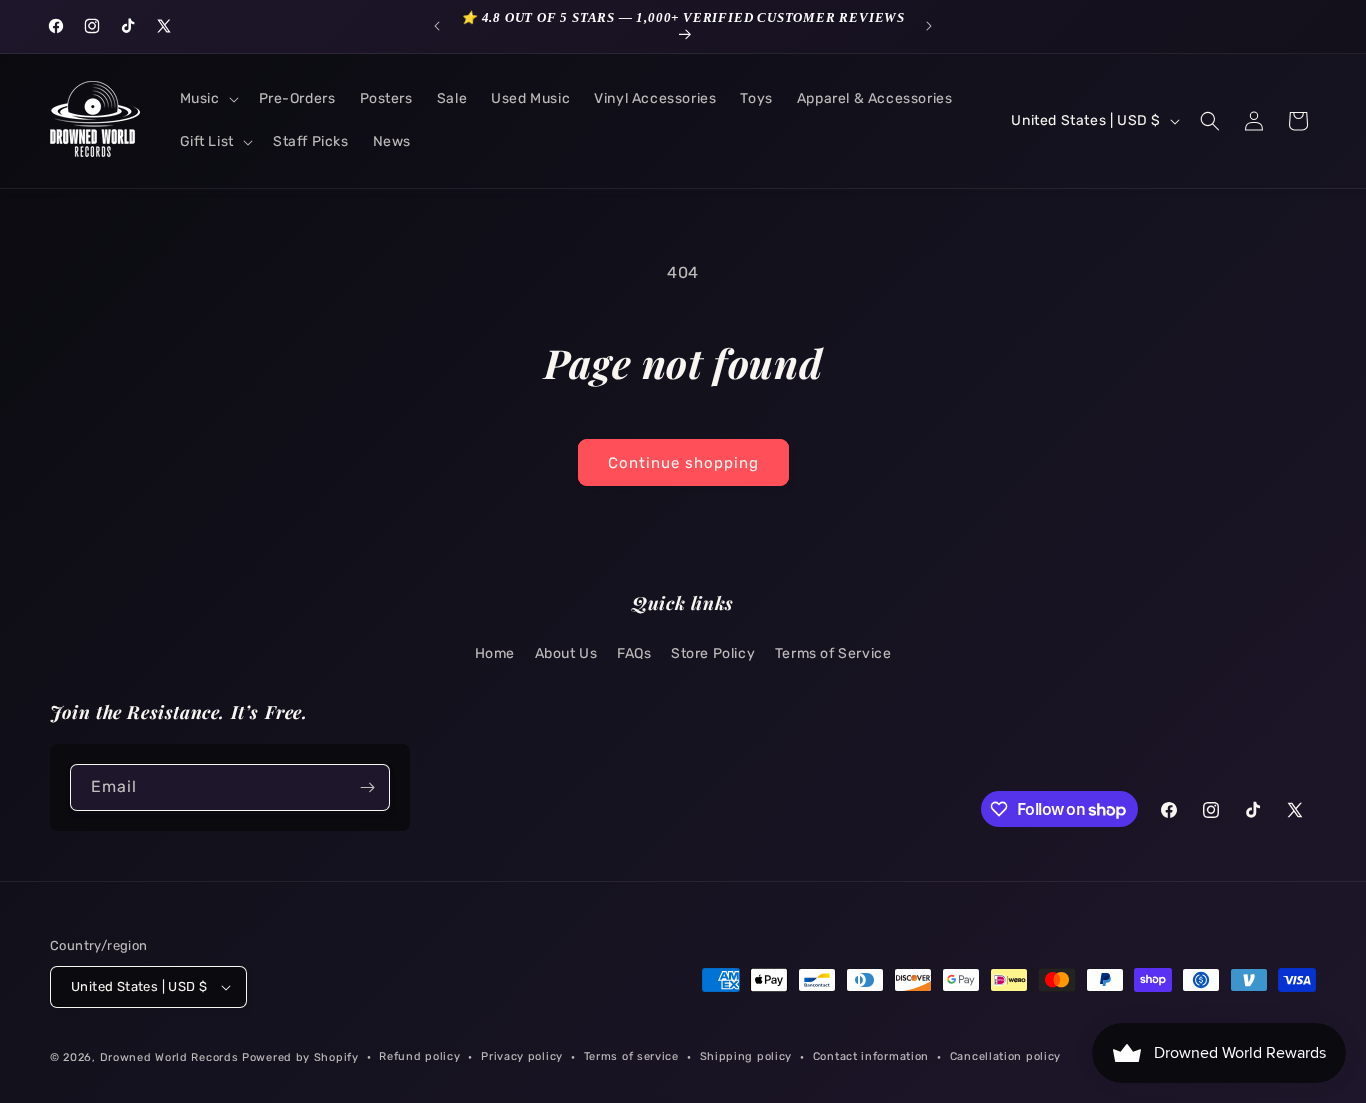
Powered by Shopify (300, 1057)
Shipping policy (746, 1056)
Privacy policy (522, 1056)
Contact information (871, 1056)
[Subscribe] (367, 787)
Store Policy (713, 653)
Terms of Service (833, 653)
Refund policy (419, 1056)
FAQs (634, 653)
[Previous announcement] (437, 26)
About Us (566, 653)
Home (495, 653)
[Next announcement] (929, 26)
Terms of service (631, 1056)
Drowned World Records (169, 1057)
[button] (207, 99)
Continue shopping (683, 463)
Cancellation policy (1005, 1056)
